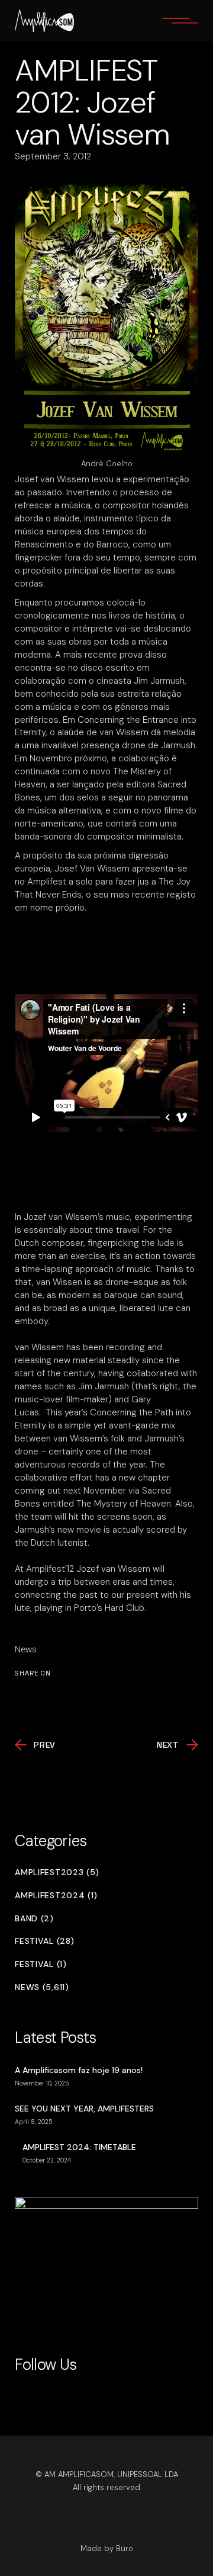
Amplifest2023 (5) (57, 1872)
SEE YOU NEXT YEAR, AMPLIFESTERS (84, 2109)
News (26, 1649)
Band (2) (34, 1919)
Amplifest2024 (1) (56, 1896)
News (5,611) (42, 1987)
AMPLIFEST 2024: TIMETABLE (79, 2147)
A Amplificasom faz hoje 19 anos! (79, 2070)
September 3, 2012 (53, 156)
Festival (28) (44, 1941)
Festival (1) (41, 1964)
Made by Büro (107, 2548)
